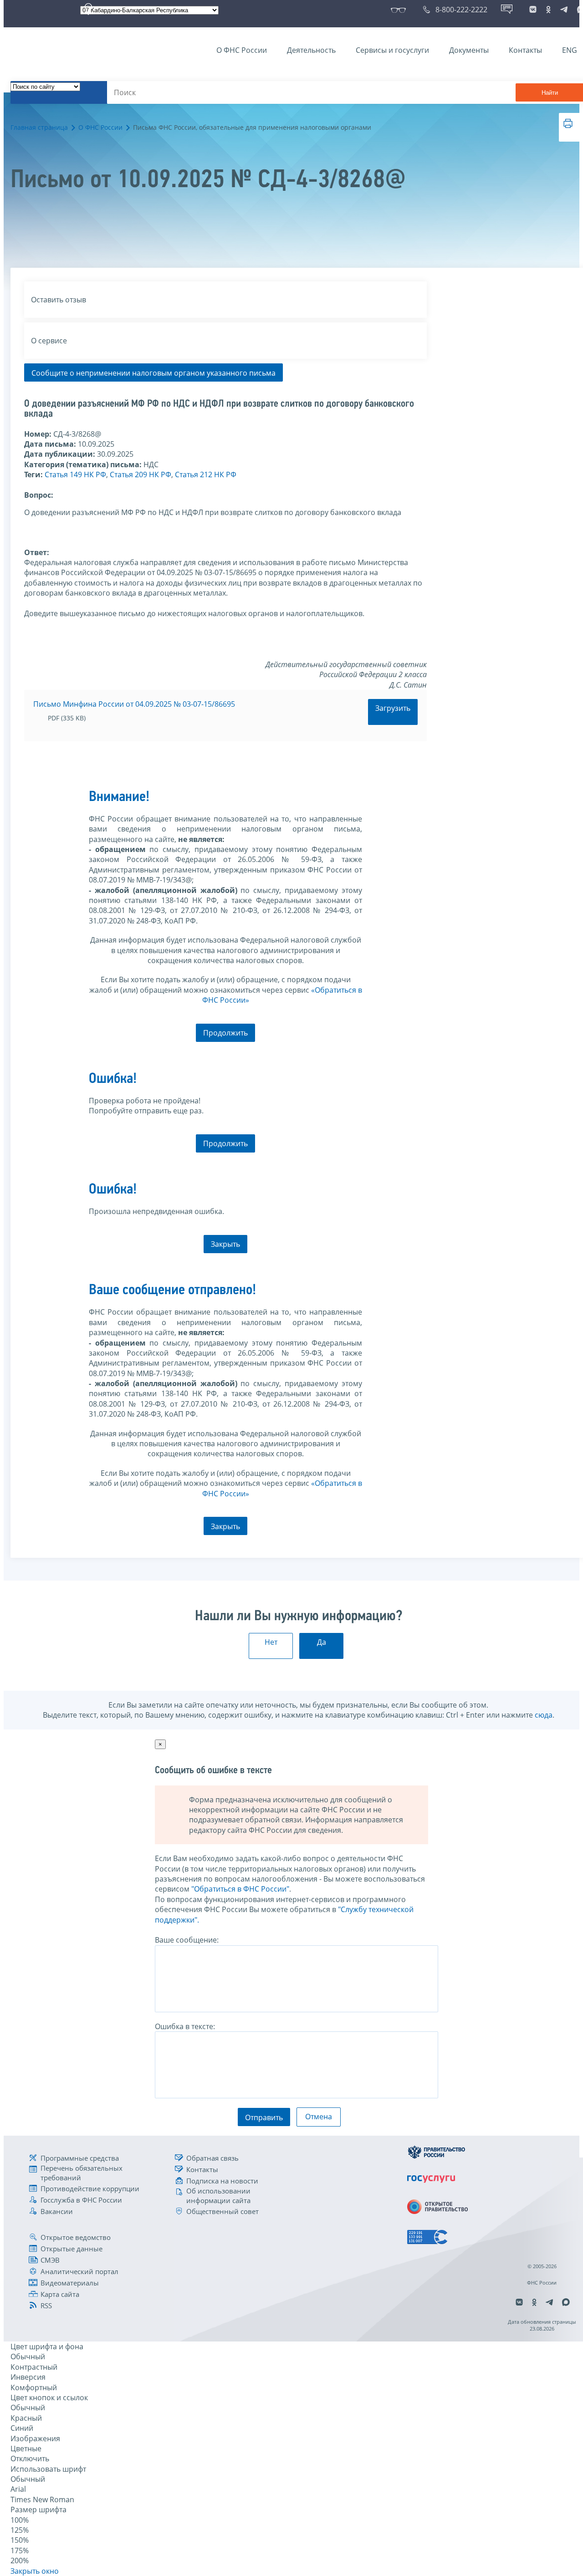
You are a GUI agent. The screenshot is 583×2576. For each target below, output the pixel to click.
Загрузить (393, 708)
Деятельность (311, 50)
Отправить (264, 2117)
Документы (469, 50)
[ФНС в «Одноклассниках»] (548, 10)
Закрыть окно (35, 2571)
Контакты (525, 50)
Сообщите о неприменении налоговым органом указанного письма (153, 373)
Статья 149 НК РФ (75, 474)
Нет (271, 1642)
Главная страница (39, 127)
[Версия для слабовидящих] (400, 10)
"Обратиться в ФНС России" (240, 1889)
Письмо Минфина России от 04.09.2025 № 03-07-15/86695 (134, 704)
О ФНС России (242, 50)
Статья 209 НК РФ (141, 474)
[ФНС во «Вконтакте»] (533, 10)
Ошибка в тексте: (185, 2026)
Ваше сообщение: (187, 1940)
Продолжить (225, 1033)
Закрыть (225, 1244)
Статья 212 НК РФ (206, 474)
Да (322, 1642)
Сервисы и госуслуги (392, 50)
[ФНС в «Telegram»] (564, 10)
